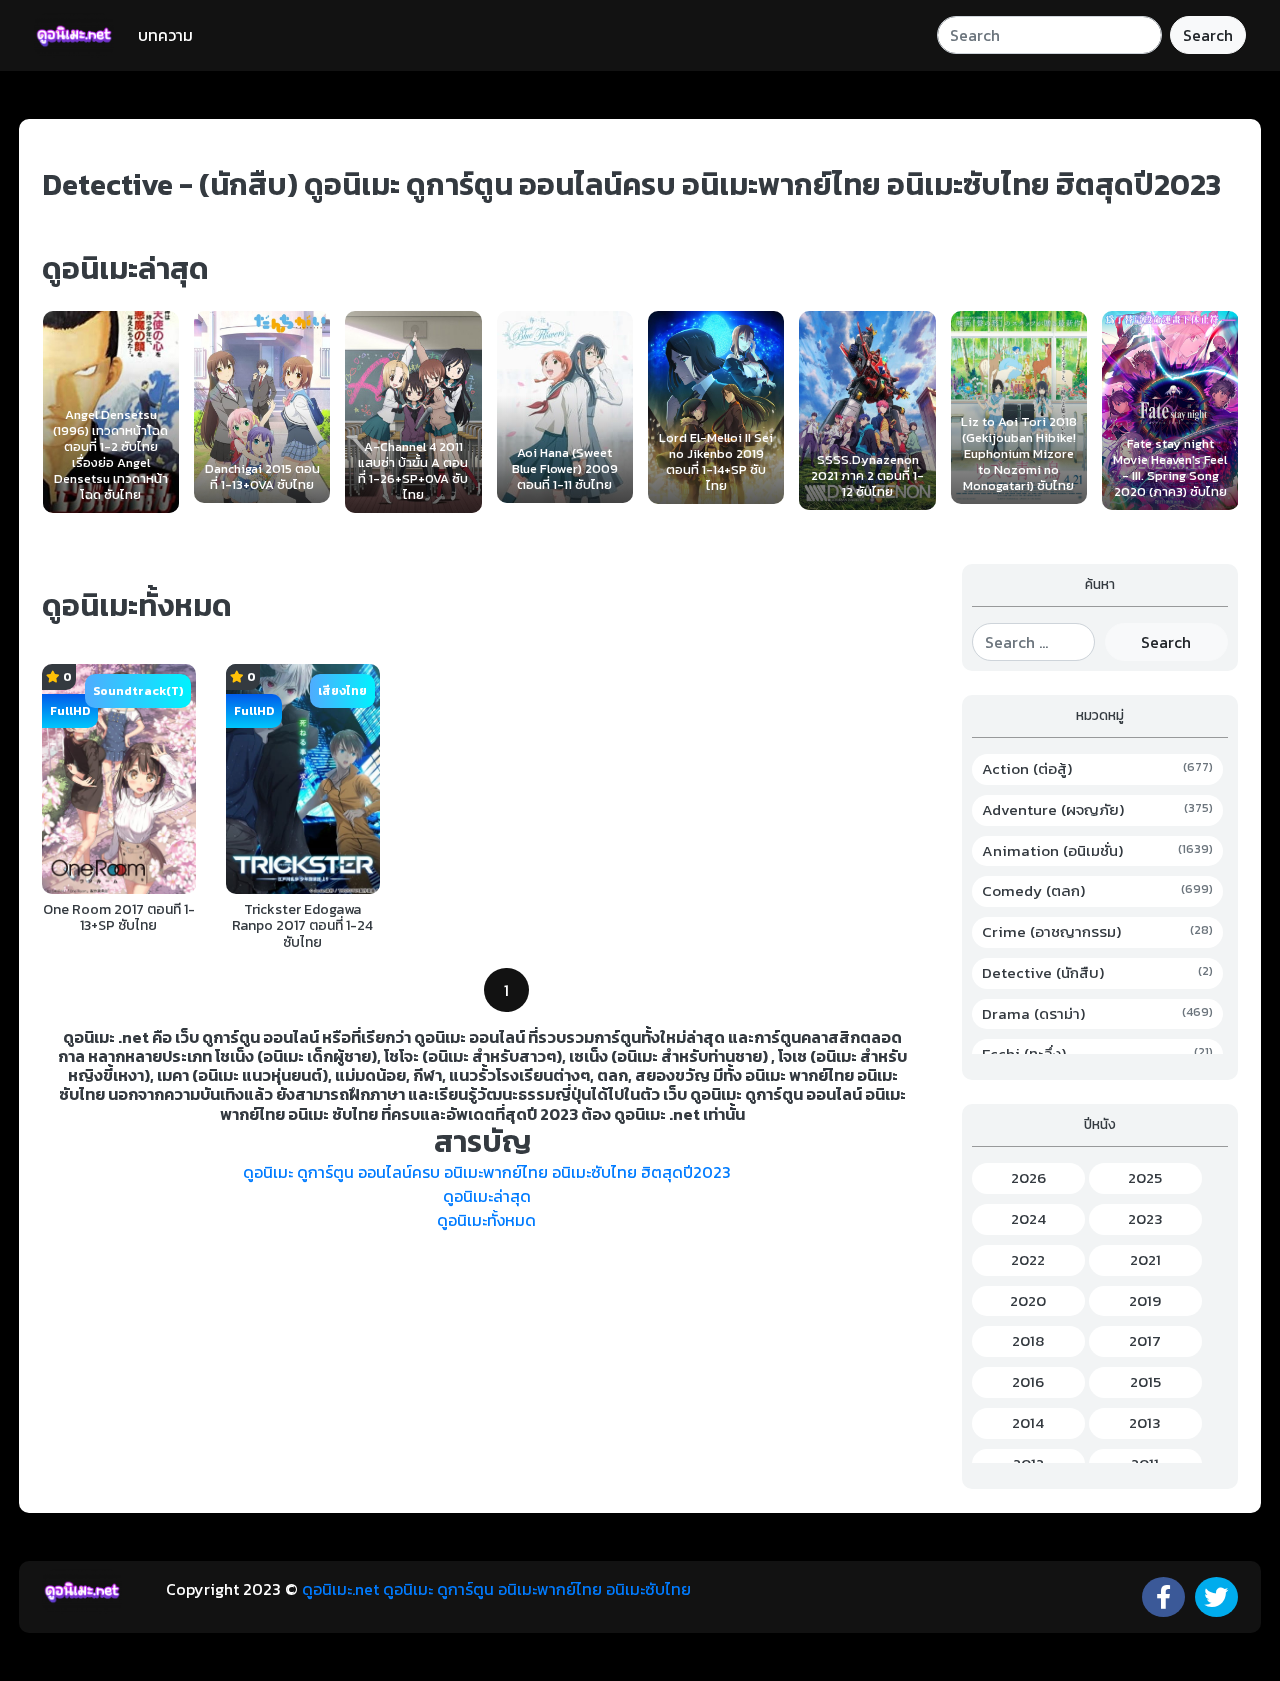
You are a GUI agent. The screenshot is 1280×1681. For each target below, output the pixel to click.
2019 (1145, 1301)
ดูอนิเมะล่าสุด (487, 1196)
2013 (1145, 1423)
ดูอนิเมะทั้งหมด (486, 1220)
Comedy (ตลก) (1098, 891)
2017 (1145, 1341)
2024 (1028, 1219)
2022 (1028, 1260)
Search (1208, 35)
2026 (1028, 1178)
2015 (1145, 1382)
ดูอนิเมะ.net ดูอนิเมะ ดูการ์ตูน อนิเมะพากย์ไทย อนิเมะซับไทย (496, 1589)
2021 (1145, 1260)
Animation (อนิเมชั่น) (1098, 851)
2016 (1028, 1382)
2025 (1145, 1178)
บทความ (165, 35)
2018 (1028, 1341)
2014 (1028, 1423)
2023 (1145, 1219)
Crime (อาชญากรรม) (1098, 932)
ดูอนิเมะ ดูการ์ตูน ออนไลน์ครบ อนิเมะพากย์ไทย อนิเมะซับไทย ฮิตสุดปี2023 (487, 1172)
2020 (1028, 1301)
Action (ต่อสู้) (1098, 769)
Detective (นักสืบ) (1098, 973)
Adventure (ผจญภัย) (1098, 810)
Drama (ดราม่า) (1098, 1014)
